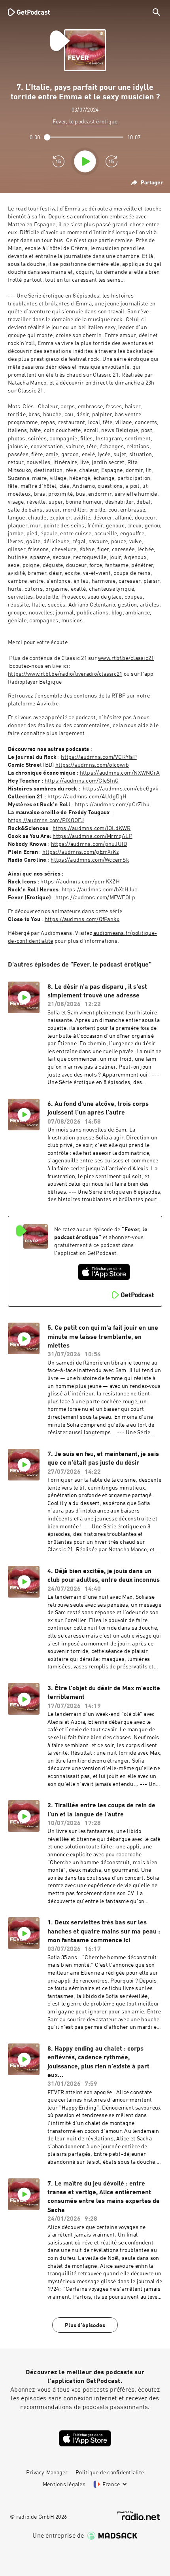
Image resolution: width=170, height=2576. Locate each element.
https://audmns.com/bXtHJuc (100, 890)
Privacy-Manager (47, 2473)
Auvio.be (48, 704)
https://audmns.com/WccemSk (90, 860)
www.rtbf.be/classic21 (126, 658)
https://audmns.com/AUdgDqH (87, 797)
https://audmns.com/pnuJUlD (89, 844)
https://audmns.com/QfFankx (82, 919)
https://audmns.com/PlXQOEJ (46, 821)
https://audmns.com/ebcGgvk (121, 789)
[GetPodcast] (29, 12)
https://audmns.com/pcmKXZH (80, 882)
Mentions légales (64, 2485)
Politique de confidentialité (110, 2473)
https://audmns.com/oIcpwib (92, 765)
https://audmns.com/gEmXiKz (81, 852)
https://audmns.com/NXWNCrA (120, 773)
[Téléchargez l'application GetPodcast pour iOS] (104, 1272)
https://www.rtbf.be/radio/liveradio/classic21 (65, 674)
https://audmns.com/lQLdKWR (92, 828)
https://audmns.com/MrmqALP (93, 836)
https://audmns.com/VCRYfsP (99, 757)
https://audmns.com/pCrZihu (112, 805)
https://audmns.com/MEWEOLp (95, 898)
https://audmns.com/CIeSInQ (82, 781)
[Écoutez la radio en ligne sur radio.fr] (139, 2516)
